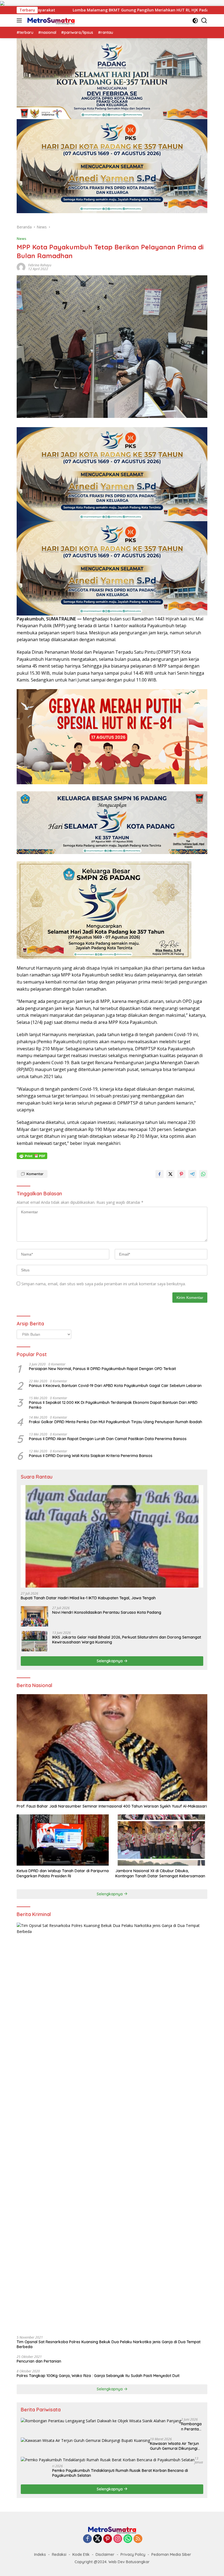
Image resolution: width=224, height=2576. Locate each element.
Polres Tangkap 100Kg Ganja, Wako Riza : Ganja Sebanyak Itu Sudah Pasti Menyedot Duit (98, 2376)
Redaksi (59, 2554)
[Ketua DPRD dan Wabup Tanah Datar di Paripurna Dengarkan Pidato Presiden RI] (63, 1840)
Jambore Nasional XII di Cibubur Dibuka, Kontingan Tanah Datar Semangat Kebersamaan (160, 1873)
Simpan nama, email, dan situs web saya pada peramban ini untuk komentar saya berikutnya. (104, 1284)
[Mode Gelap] (195, 21)
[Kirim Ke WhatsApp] (203, 1174)
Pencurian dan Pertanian (39, 2361)
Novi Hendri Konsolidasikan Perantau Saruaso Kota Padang (107, 1612)
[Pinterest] (108, 2539)
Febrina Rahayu (40, 265)
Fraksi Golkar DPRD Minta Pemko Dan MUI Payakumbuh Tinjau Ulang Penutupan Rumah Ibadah (116, 1422)
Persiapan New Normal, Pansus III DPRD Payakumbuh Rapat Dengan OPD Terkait (102, 1369)
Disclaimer (105, 2554)
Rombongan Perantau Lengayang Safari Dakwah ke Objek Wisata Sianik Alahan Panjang (191, 2426)
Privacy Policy (133, 2554)
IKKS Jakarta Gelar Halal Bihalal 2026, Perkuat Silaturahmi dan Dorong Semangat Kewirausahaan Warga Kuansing (127, 1640)
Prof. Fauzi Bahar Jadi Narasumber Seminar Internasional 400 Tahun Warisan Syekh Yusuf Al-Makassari (112, 1806)
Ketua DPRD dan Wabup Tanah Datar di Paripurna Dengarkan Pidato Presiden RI (63, 1873)
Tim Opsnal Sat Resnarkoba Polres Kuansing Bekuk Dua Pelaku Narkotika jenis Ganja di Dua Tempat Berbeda (109, 2344)
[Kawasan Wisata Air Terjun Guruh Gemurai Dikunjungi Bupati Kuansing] (85, 2440)
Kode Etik (81, 2554)
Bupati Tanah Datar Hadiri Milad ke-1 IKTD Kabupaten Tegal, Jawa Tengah (88, 1598)
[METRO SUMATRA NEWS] (50, 20)
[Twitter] (98, 2539)
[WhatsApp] (128, 2539)
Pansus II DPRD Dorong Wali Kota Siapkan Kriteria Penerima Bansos (91, 1456)
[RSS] (138, 2539)
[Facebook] (87, 2539)
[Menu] (20, 20)
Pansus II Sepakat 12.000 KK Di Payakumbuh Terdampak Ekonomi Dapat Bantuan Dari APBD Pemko (113, 1405)
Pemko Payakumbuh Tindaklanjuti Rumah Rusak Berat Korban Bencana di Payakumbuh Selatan (120, 2473)
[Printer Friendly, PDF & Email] (32, 1156)
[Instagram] (118, 2539)
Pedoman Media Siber (171, 2554)
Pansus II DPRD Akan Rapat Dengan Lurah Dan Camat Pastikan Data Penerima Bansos (108, 1439)
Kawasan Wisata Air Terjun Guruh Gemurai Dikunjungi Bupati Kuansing (174, 2446)
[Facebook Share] (160, 1174)
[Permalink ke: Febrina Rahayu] (21, 267)
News (21, 239)
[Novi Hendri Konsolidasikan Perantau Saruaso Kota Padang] (34, 1616)
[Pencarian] (204, 21)
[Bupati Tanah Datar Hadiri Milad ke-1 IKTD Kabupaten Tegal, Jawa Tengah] (112, 1536)
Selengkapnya (110, 1661)
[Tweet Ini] (170, 1174)
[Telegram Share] (192, 1174)
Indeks (40, 2554)
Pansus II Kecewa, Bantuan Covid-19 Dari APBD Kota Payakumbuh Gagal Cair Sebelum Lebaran (115, 1386)
